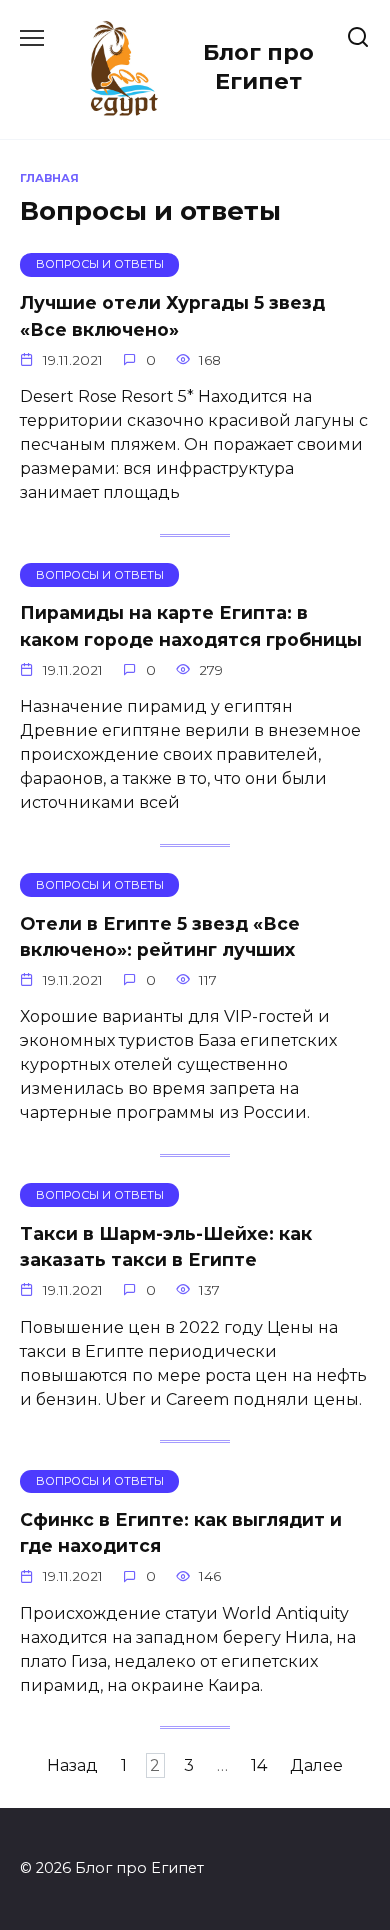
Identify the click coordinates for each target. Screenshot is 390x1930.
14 (259, 1765)
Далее (316, 1765)
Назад (72, 1765)
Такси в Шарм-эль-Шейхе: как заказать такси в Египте (166, 1245)
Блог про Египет (258, 66)
